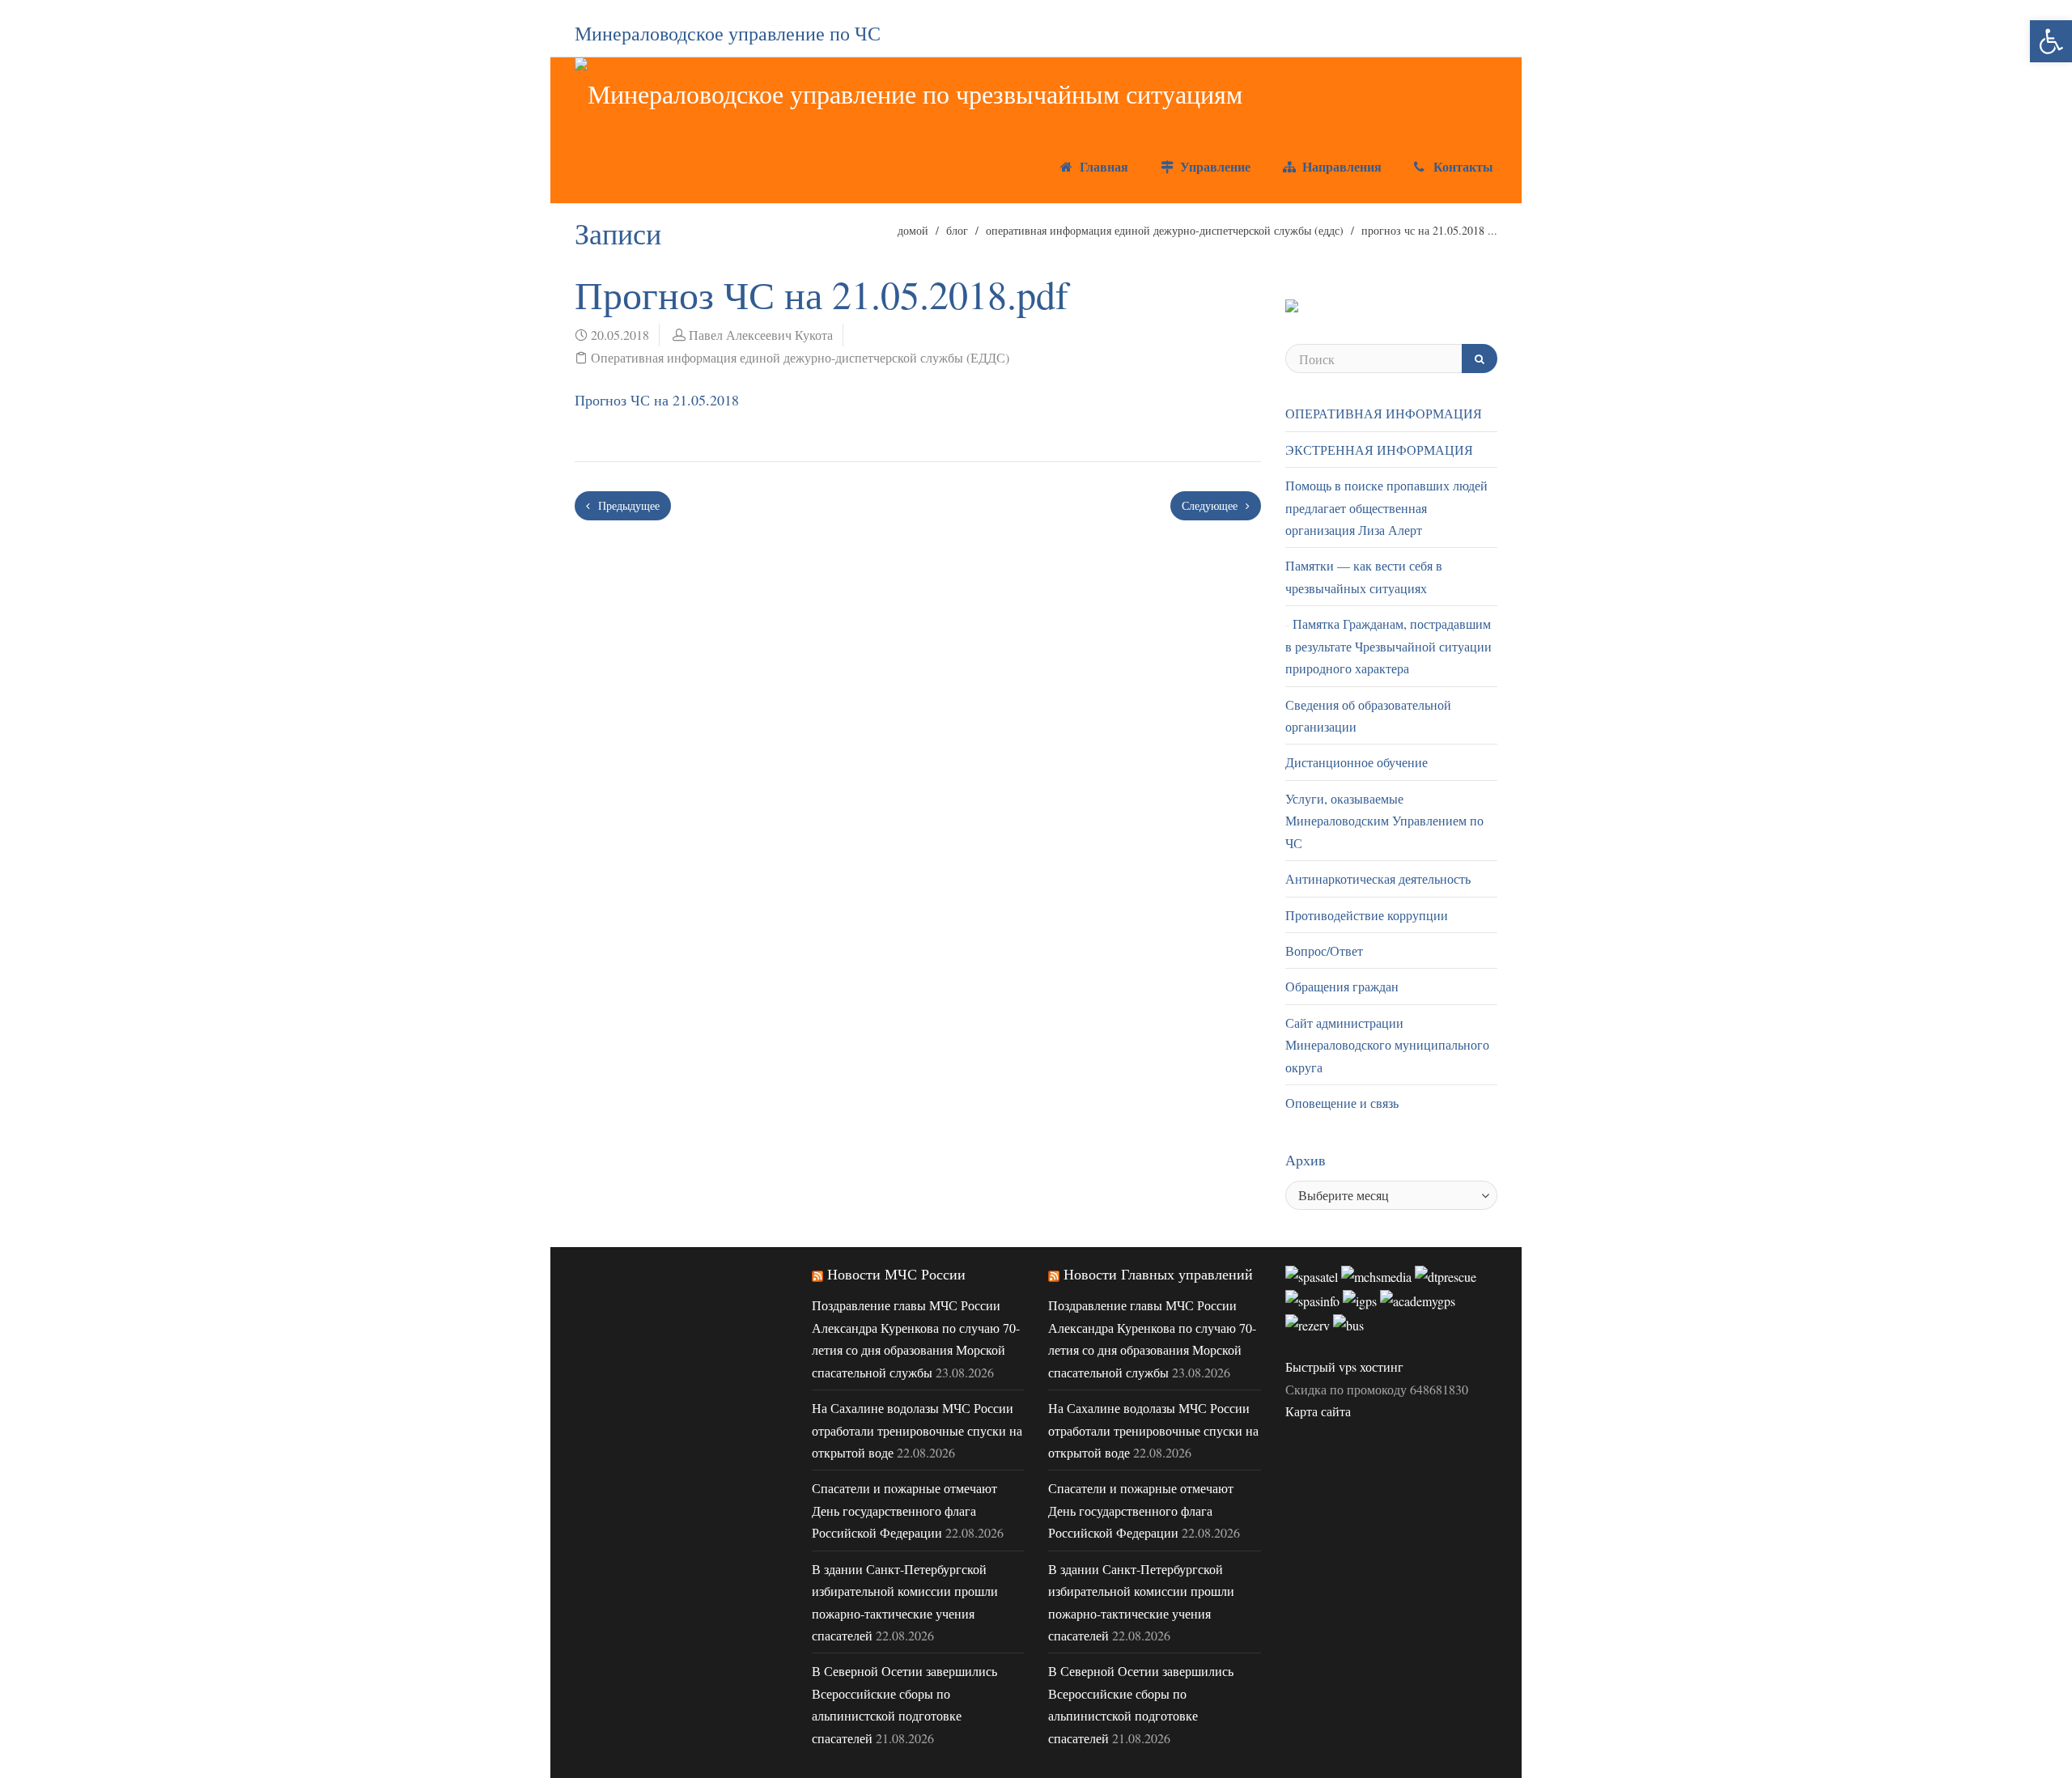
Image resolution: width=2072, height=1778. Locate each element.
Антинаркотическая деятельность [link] (1378, 878)
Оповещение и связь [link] (1342, 1103)
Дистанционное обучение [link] (1357, 762)
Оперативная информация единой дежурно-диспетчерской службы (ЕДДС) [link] (1165, 230)
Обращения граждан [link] (1342, 986)
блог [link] (957, 230)
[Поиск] (1480, 359)
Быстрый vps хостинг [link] (1344, 1366)
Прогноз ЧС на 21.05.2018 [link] (657, 400)
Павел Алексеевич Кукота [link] (761, 335)
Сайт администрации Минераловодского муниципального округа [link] (1387, 1045)
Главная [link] (1102, 166)
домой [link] (913, 230)
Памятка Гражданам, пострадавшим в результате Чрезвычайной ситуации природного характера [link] (1388, 646)
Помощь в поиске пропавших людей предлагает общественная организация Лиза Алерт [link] (1386, 507)
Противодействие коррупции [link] (1367, 915)
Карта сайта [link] (1318, 1411)
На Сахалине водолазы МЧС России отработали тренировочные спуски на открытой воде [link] (917, 1430)
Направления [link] (1340, 166)
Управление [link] (1213, 166)
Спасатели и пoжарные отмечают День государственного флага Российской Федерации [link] (904, 1510)
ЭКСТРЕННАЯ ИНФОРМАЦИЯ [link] (1379, 450)
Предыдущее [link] (627, 505)
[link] (2051, 41)
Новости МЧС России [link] (896, 1274)
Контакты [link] (1461, 166)
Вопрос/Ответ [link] (1324, 951)
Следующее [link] (1211, 505)
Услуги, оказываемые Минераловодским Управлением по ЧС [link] (1384, 821)
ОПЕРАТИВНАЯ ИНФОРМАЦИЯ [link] (1384, 413)
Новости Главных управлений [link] (1158, 1274)
